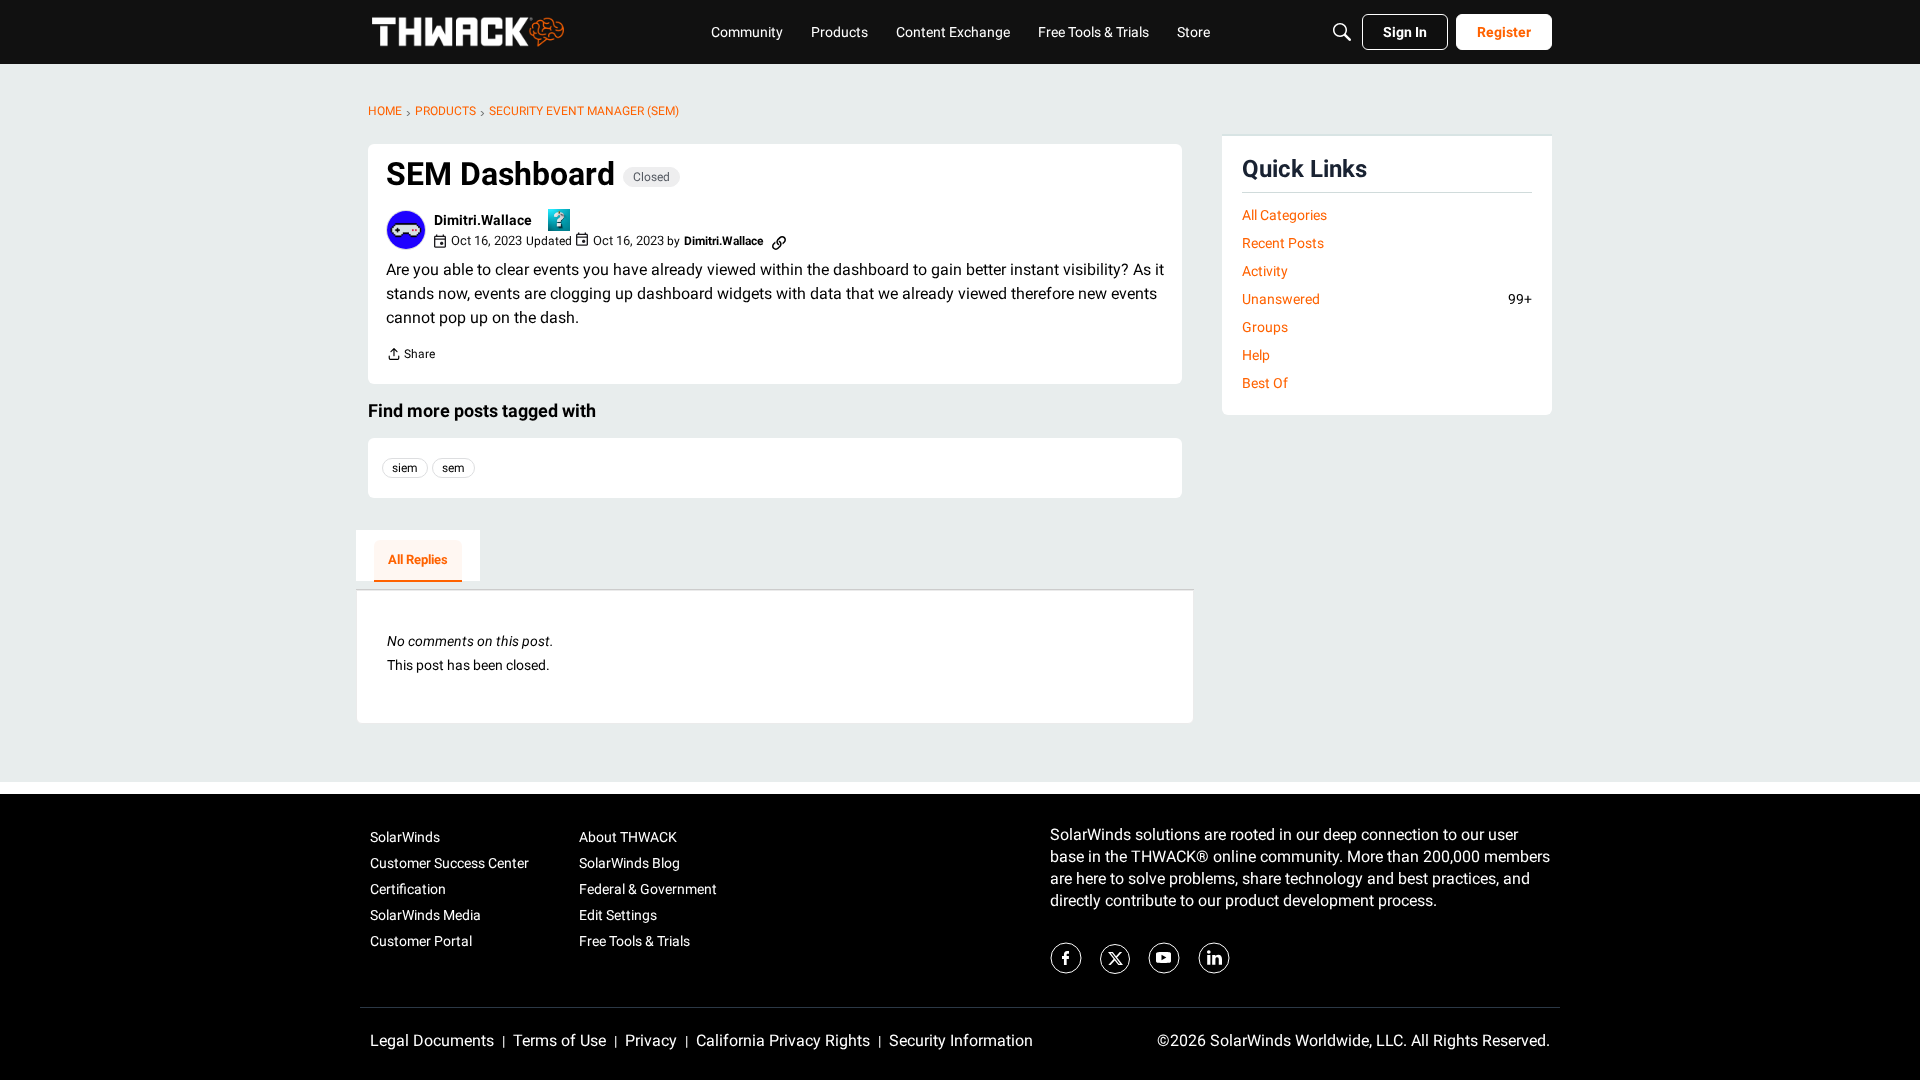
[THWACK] (468, 32)
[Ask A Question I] (560, 221)
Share (410, 356)
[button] (406, 230)
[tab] (418, 561)
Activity (1265, 271)
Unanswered (1387, 299)
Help (1256, 355)
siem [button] (405, 468)
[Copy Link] (779, 241)
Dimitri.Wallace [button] (483, 220)
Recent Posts (1283, 243)
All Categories (1284, 215)
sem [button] (453, 468)
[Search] (1342, 32)
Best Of (1265, 383)
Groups (1265, 327)
